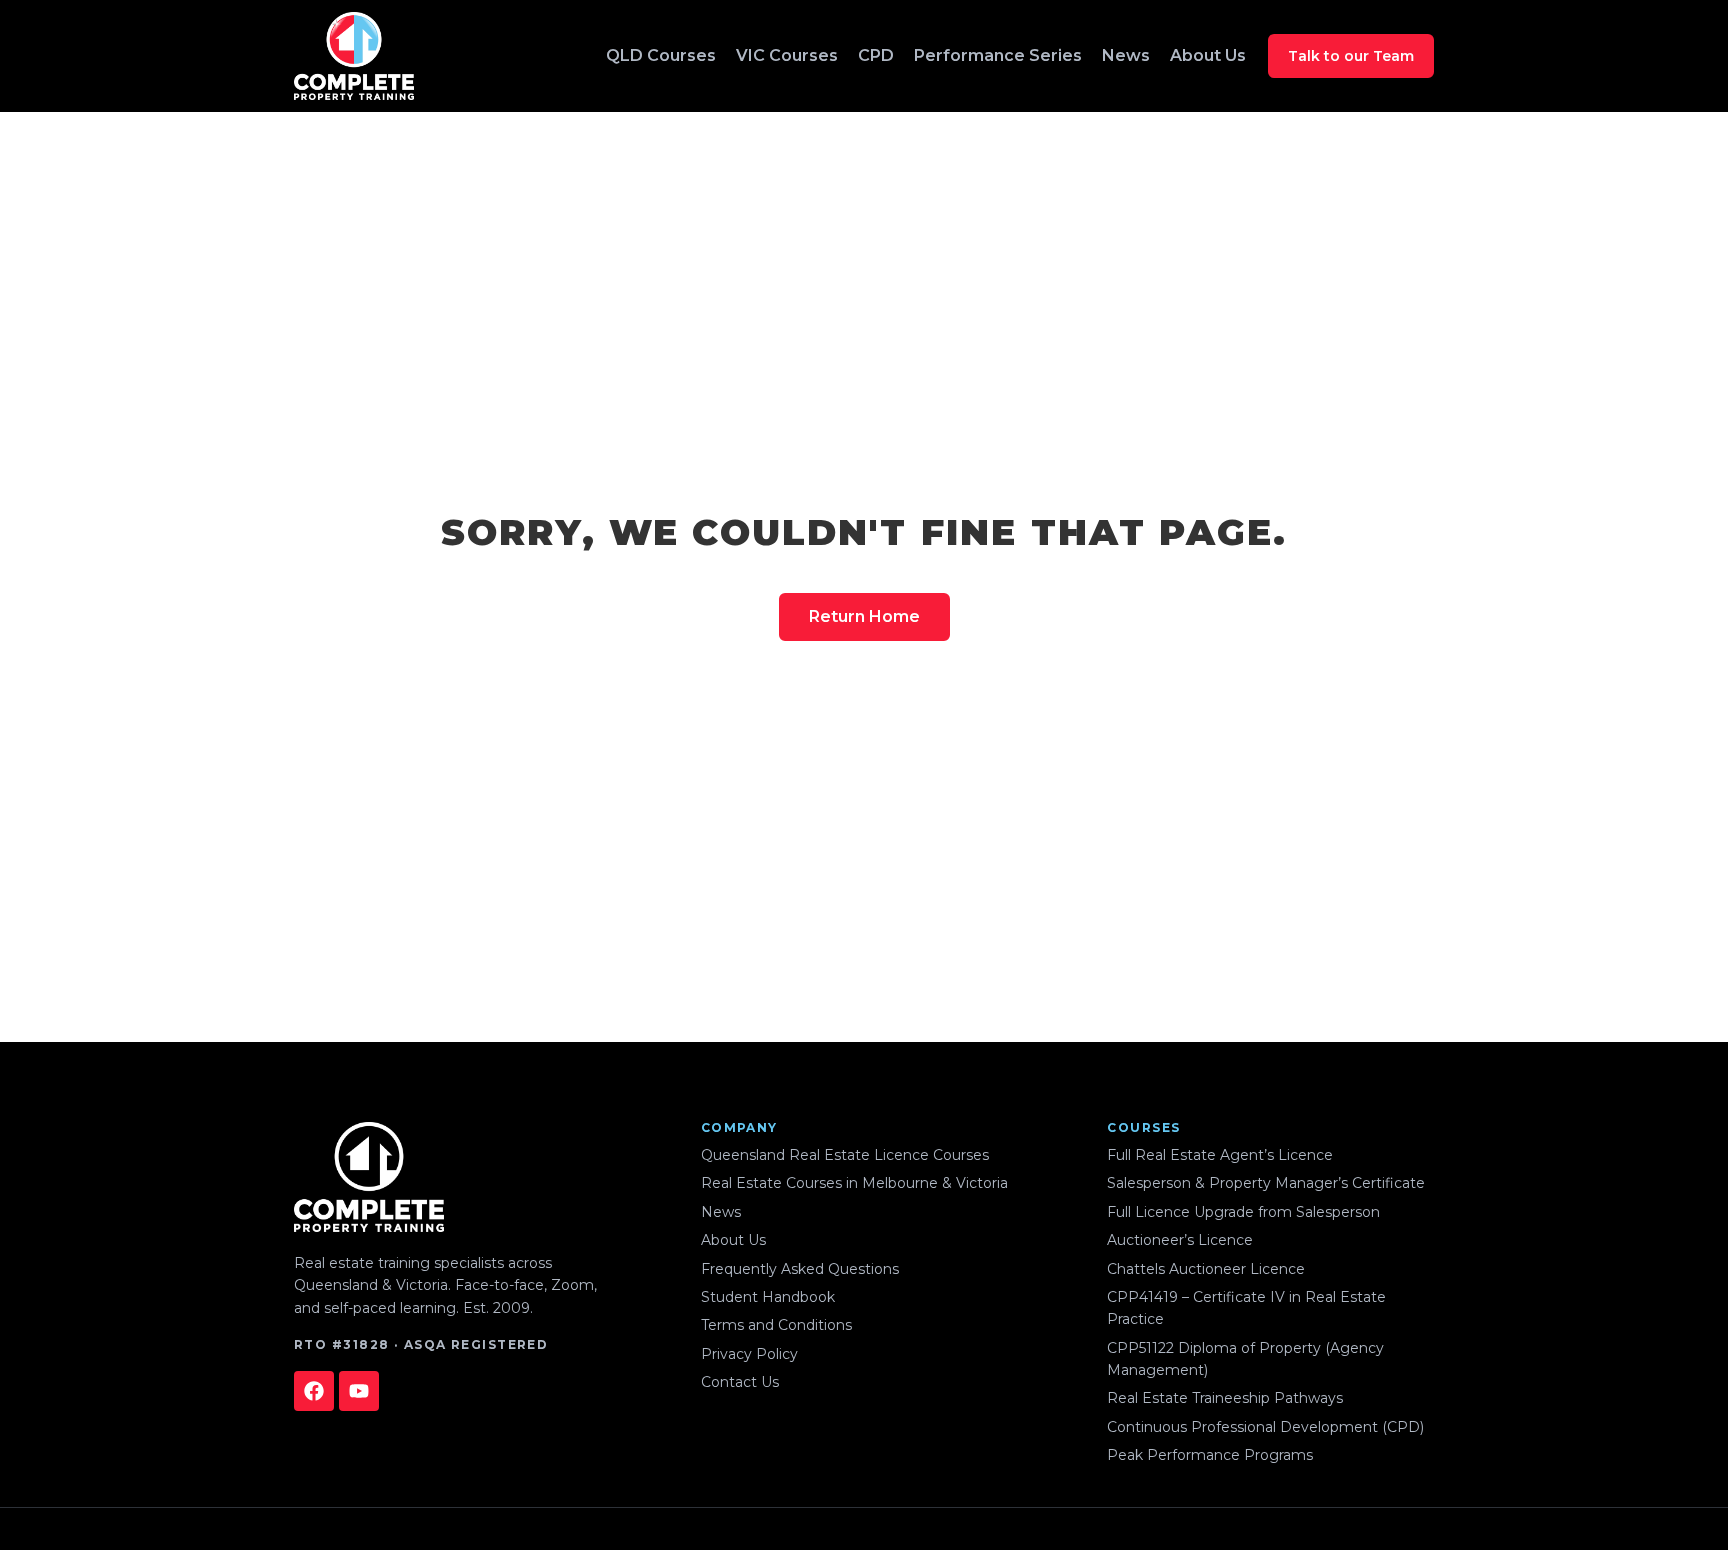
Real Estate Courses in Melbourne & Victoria (854, 1183)
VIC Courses (787, 55)
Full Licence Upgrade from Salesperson (1243, 1212)
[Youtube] (359, 1391)
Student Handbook (768, 1297)
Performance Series (998, 55)
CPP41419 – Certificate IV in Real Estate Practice (1246, 1308)
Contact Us (740, 1382)
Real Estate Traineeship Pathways (1225, 1398)
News (1126, 55)
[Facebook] (314, 1391)
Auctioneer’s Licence (1180, 1240)
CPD (876, 55)
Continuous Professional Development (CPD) (1265, 1427)
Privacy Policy (749, 1354)
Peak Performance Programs (1210, 1455)
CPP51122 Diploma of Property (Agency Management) (1245, 1359)
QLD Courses (661, 55)
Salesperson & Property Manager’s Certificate (1266, 1183)
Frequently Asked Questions (800, 1269)
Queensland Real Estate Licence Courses (845, 1155)
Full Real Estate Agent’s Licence (1220, 1155)
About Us (1208, 55)
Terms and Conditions (776, 1325)
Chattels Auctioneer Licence (1206, 1269)
